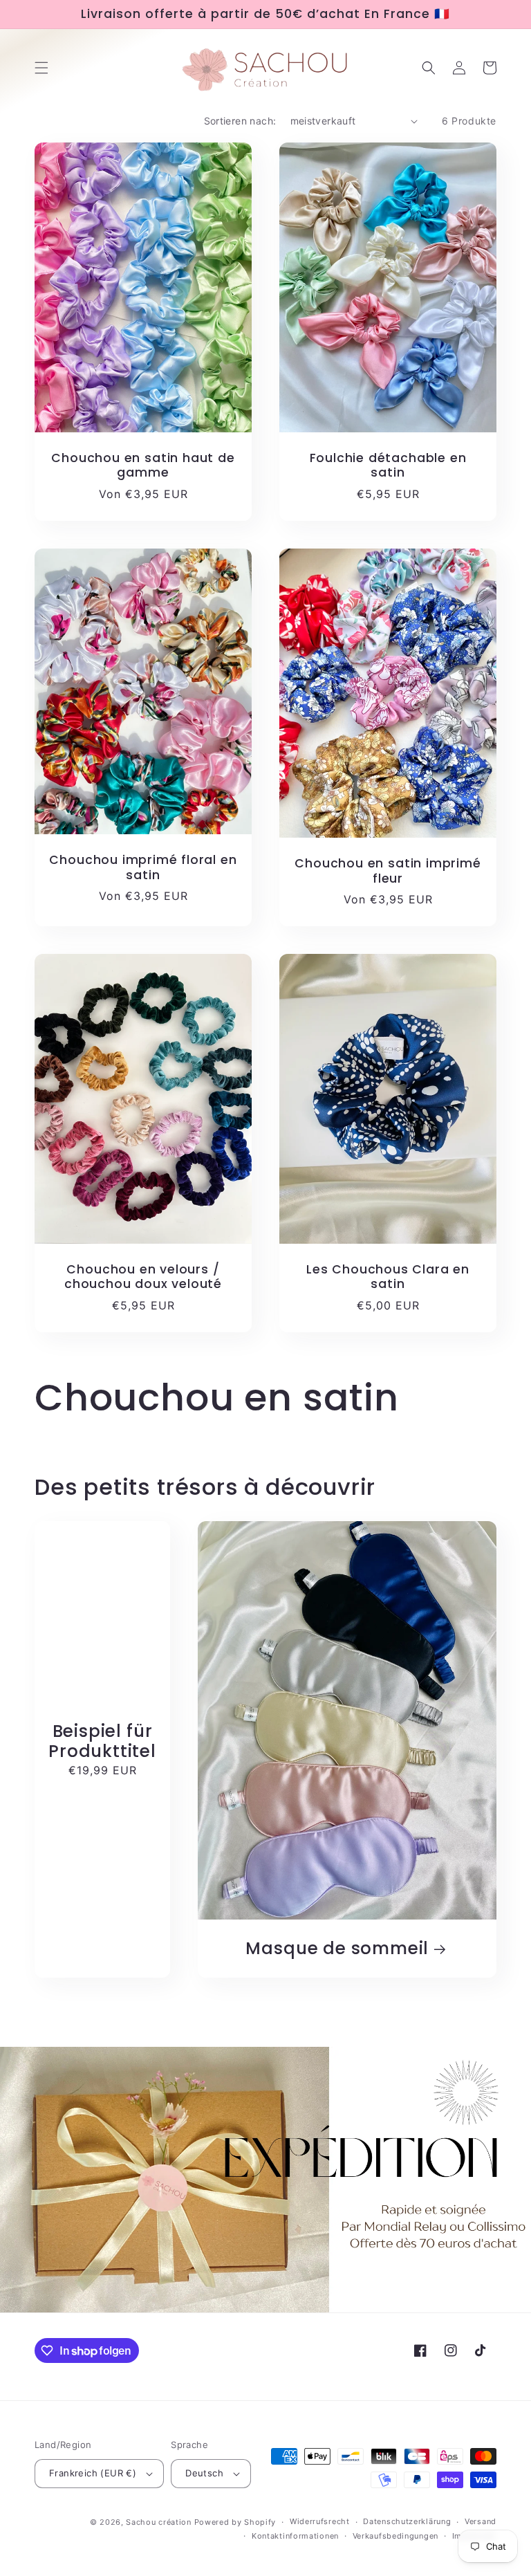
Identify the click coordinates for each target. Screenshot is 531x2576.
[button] (41, 68)
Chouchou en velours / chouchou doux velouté (143, 1277)
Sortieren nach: (240, 121)
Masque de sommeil (337, 1949)
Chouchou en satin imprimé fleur (388, 871)
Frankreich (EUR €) (93, 2473)
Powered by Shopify (235, 2522)
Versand (481, 2521)
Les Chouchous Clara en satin (388, 1277)
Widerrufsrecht (320, 2521)
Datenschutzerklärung (407, 2521)
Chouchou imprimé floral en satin (143, 868)
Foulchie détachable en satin (388, 466)
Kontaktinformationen (295, 2536)
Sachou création (160, 2522)
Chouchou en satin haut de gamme (143, 466)
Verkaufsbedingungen (395, 2536)
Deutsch (204, 2473)
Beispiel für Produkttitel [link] (102, 1741)
